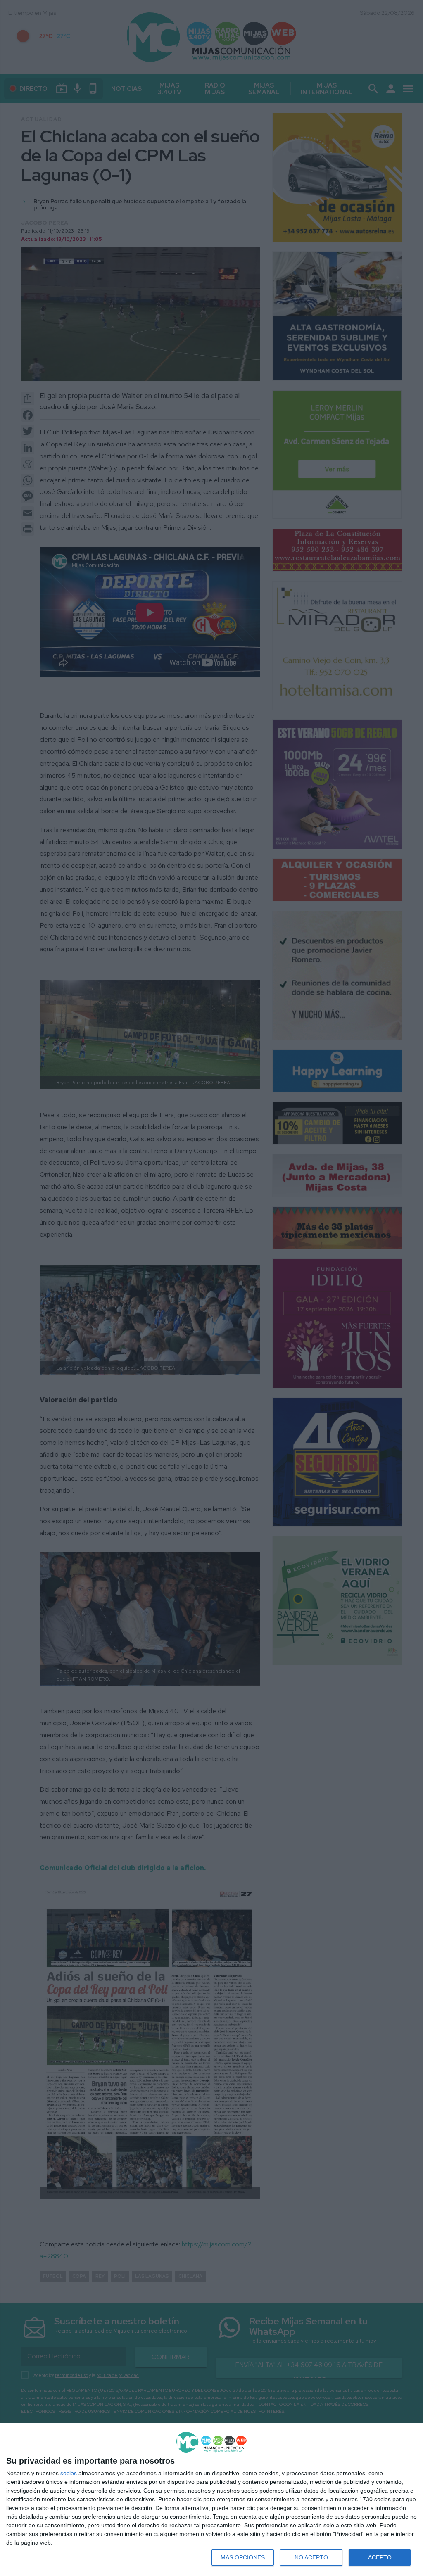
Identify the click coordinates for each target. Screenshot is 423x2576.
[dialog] (211, 2500)
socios (69, 2473)
